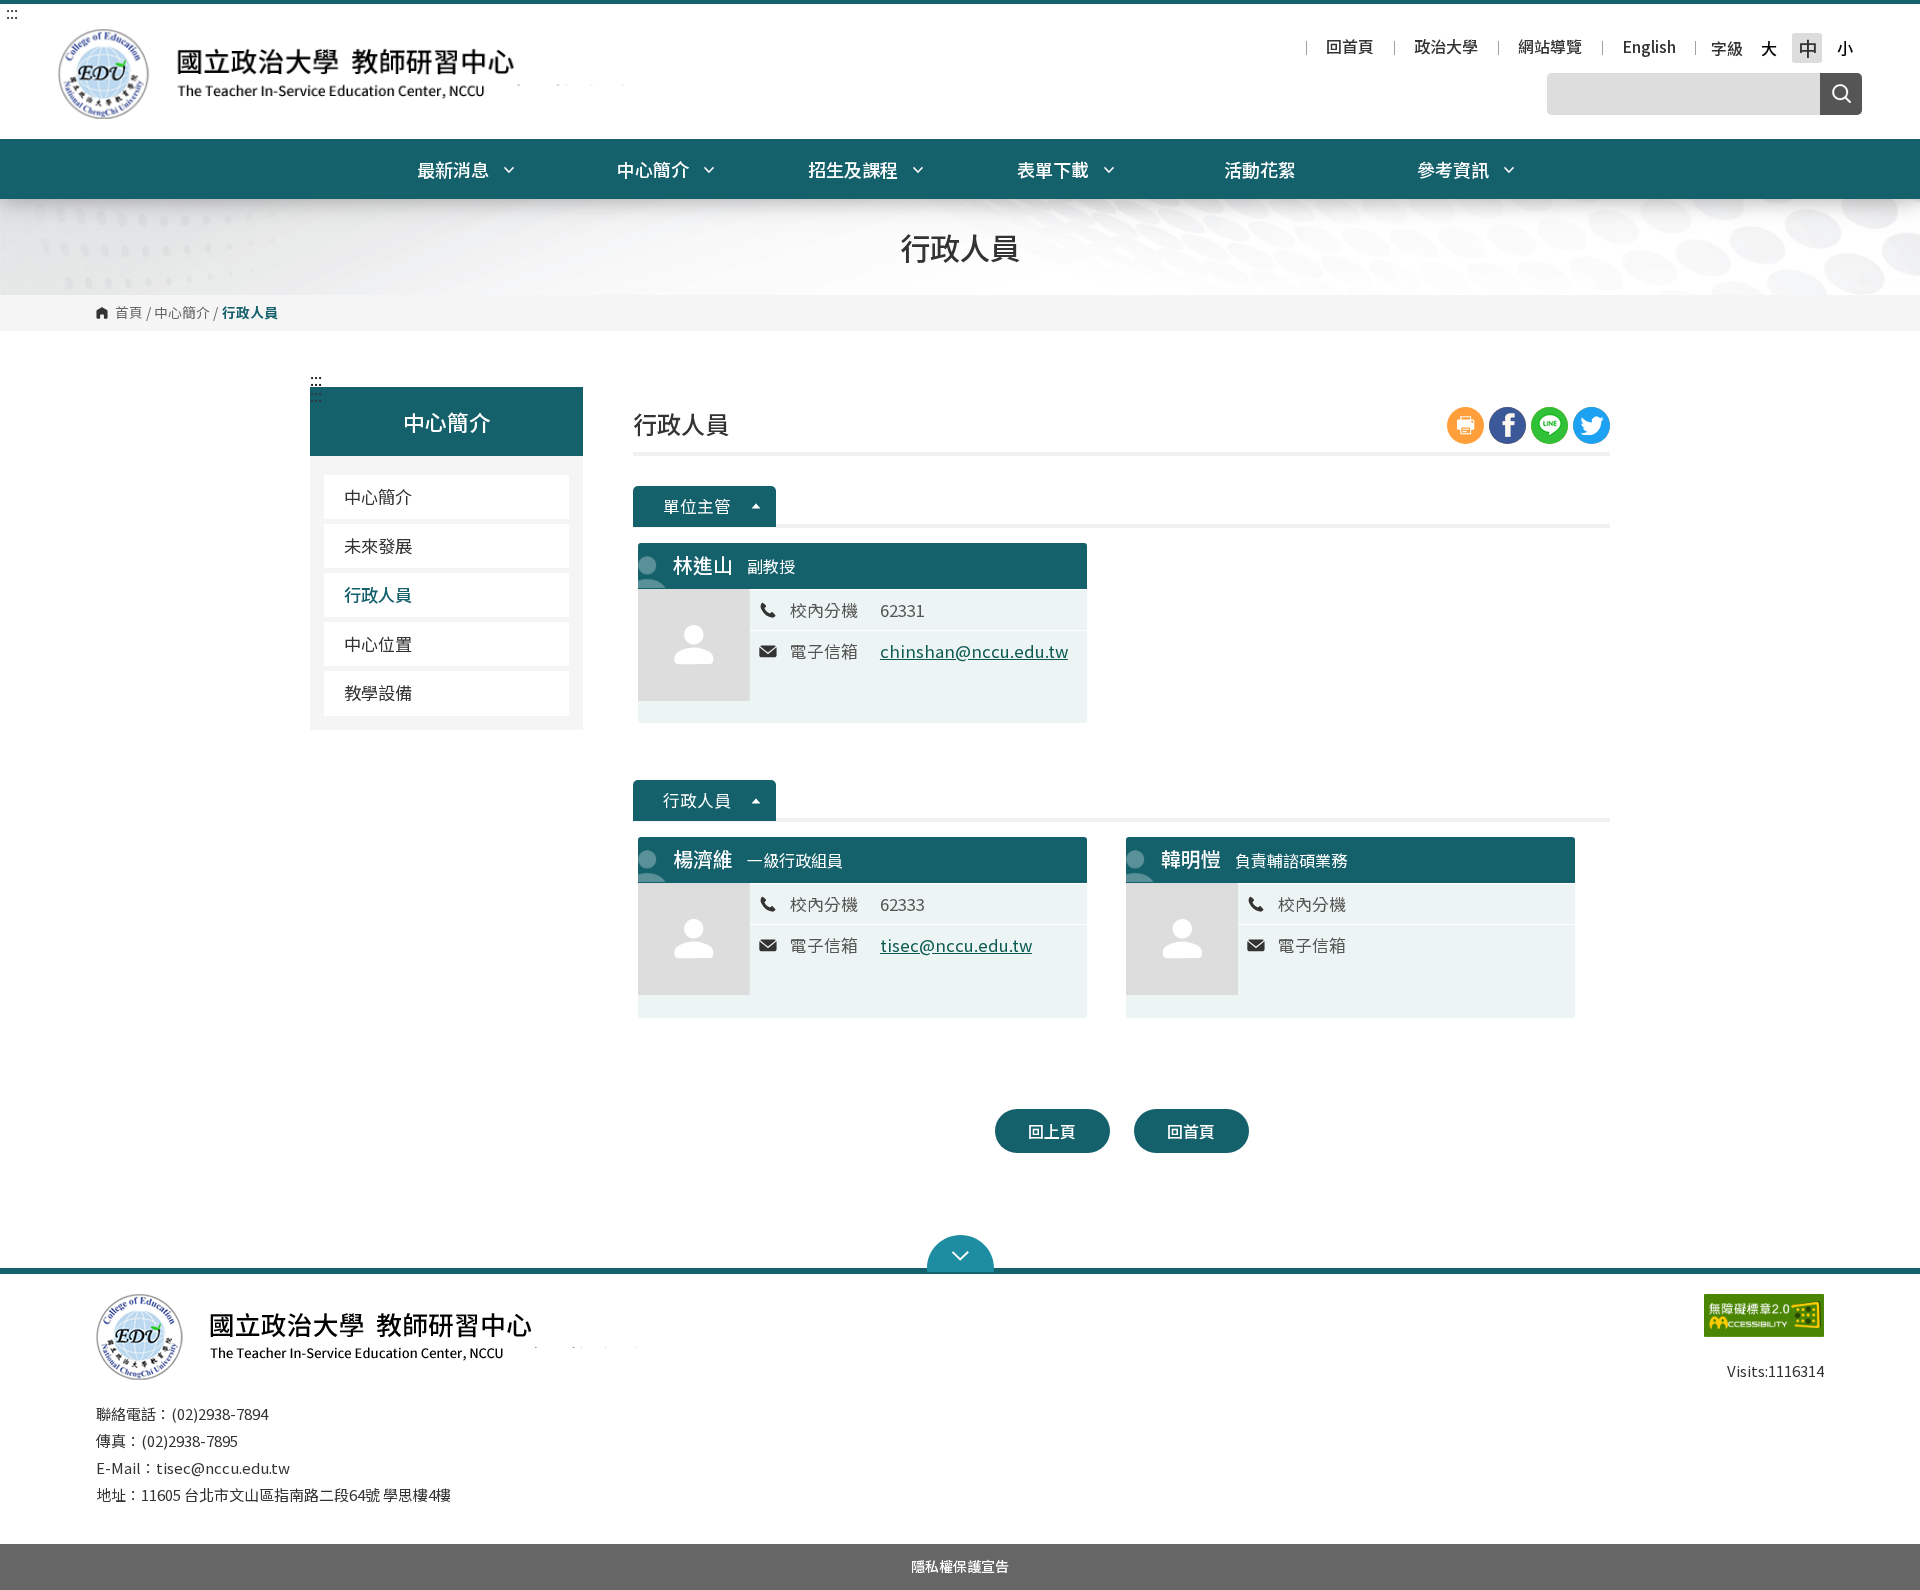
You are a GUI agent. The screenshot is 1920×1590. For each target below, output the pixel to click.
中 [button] (1807, 48)
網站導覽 (1550, 48)
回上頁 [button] (1052, 1131)
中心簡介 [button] (655, 169)
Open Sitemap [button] (960, 1254)
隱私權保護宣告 (960, 1566)
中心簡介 (182, 313)
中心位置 (378, 643)
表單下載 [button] (1055, 169)
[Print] (1465, 425)
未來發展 (378, 545)
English (1649, 48)
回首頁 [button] (1191, 1131)
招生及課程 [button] (855, 169)
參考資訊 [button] (1455, 169)
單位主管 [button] (697, 506)
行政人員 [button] (697, 800)
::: (12, 12)
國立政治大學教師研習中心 (78, 43)
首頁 (129, 313)
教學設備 (378, 692)
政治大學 (1446, 48)
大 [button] (1769, 48)
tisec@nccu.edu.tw (956, 945)
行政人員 (378, 594)
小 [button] (1845, 48)
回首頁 (1350, 48)
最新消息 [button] (455, 169)
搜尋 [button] (1841, 94)
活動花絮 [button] (1260, 169)
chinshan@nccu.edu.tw (974, 651)
